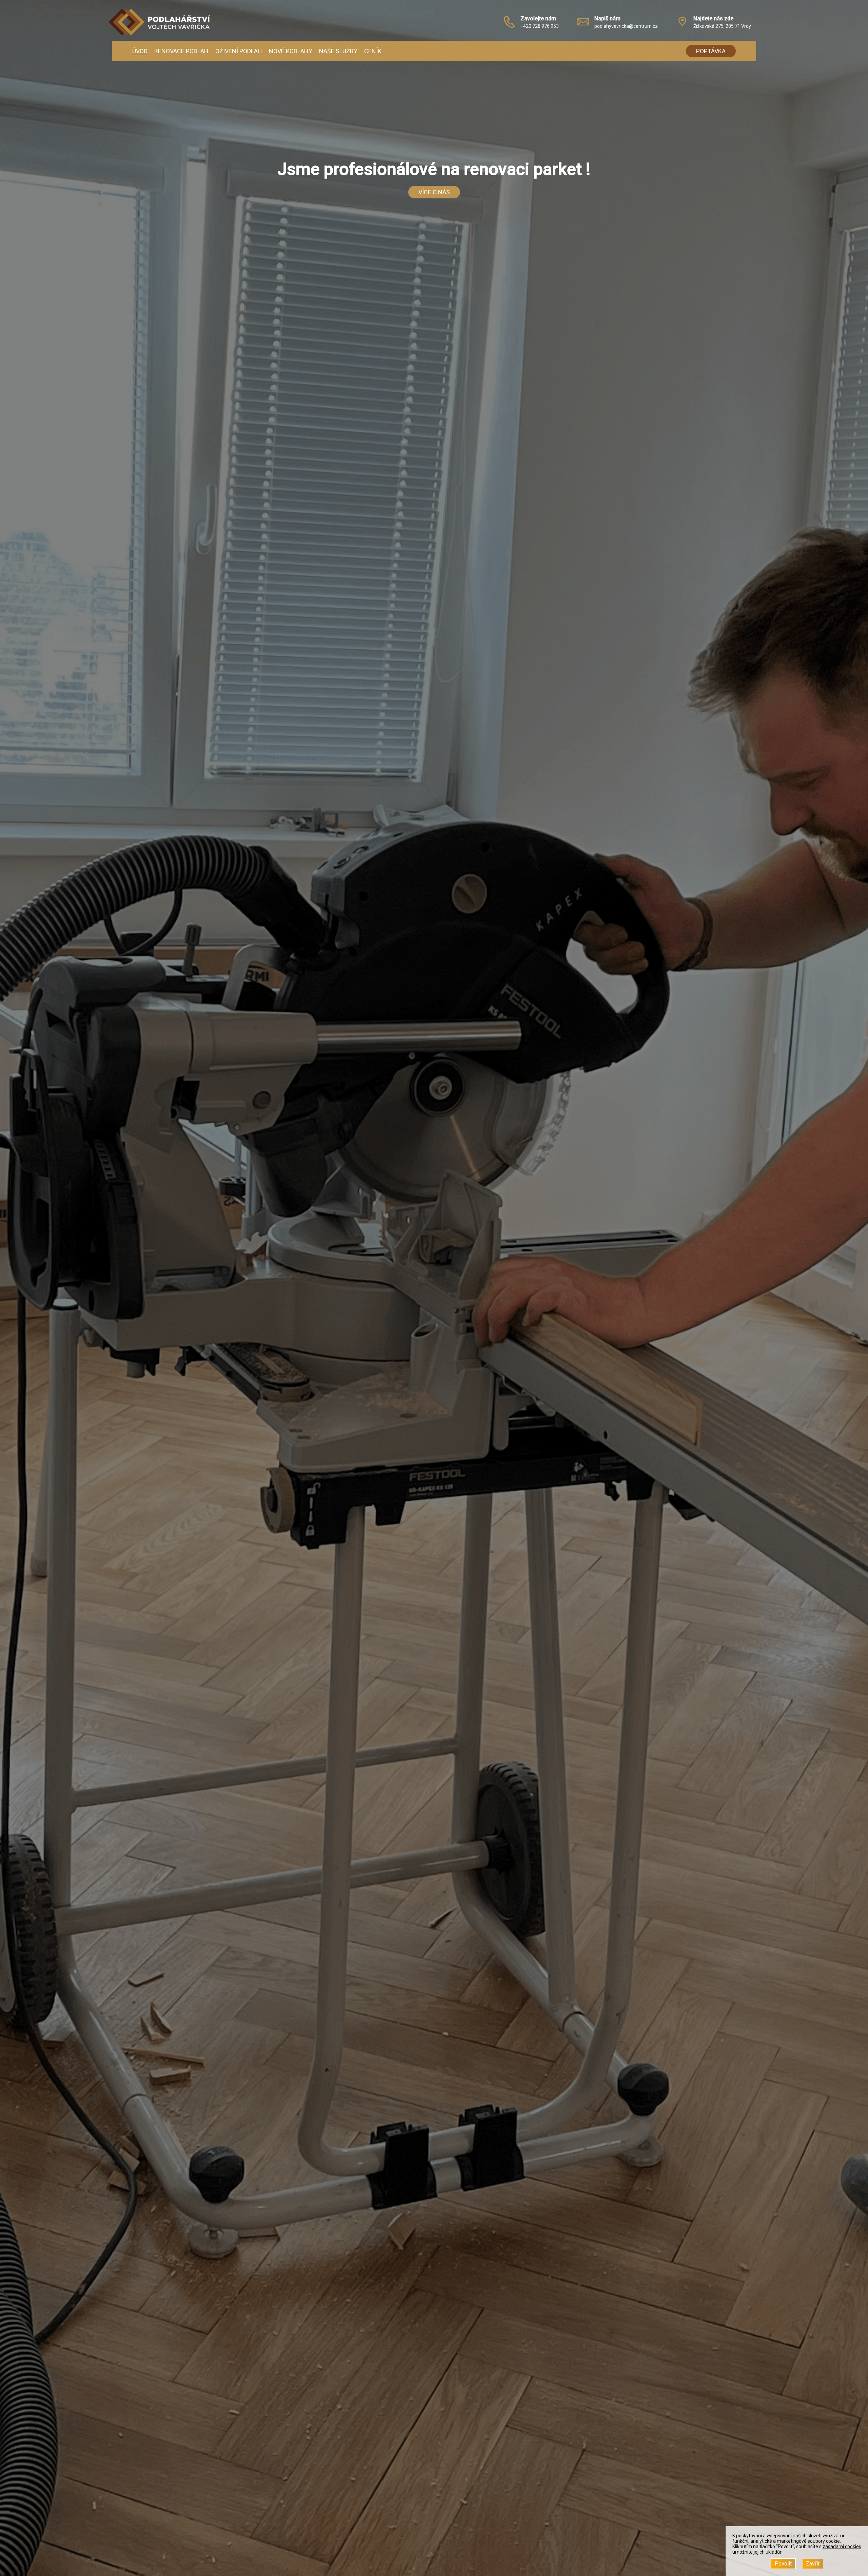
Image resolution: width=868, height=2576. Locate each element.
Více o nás (434, 192)
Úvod (140, 51)
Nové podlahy (291, 51)
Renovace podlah (181, 51)
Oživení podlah (239, 51)
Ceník (373, 51)
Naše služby (338, 51)
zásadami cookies (842, 2546)
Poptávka (711, 51)
